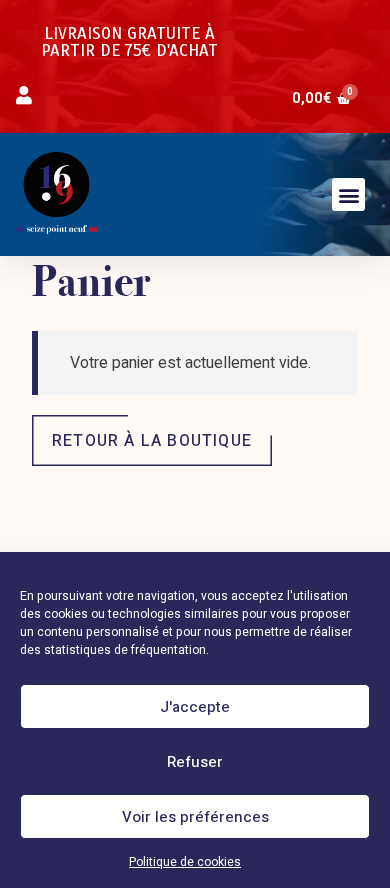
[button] (348, 194)
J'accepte (195, 707)
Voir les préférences (195, 817)
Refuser (195, 762)
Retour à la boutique (152, 441)
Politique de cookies (185, 862)
